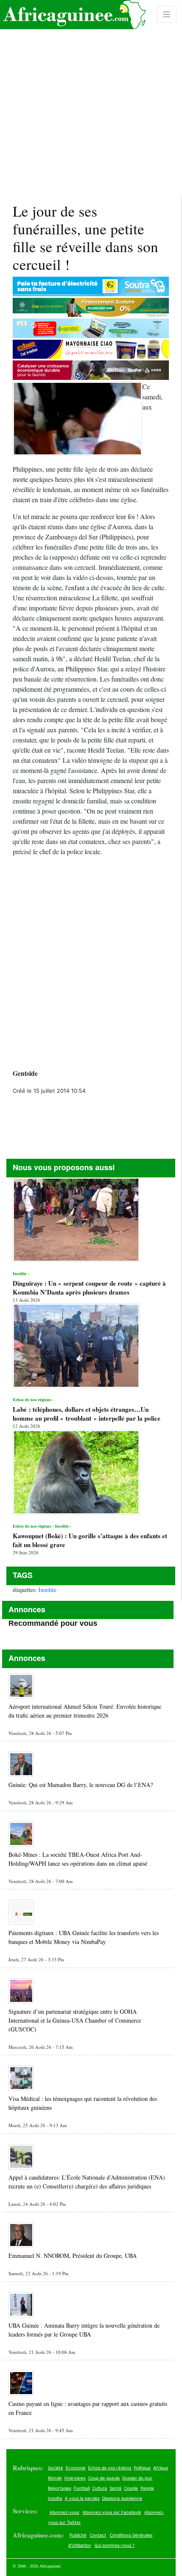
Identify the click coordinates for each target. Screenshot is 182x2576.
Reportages (59, 2488)
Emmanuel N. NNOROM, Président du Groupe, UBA (73, 2256)
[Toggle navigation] (167, 14)
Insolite (47, 1590)
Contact (98, 2535)
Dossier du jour (137, 2478)
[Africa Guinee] (73, 15)
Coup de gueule (104, 2478)
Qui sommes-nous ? (114, 2545)
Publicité (78, 2535)
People (147, 2488)
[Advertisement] (91, 98)
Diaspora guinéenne (122, 2498)
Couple (131, 2488)
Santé (116, 2488)
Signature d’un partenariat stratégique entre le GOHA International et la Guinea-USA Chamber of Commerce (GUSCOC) (75, 2020)
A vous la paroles (82, 2498)
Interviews (75, 2478)
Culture (100, 2488)
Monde (55, 2478)
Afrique (161, 2468)
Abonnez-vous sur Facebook (112, 2512)
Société (55, 2468)
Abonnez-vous (64, 2512)
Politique (142, 2468)
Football (82, 2488)
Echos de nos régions (110, 2468)
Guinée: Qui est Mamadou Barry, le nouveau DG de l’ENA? (81, 1785)
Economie (76, 2468)
